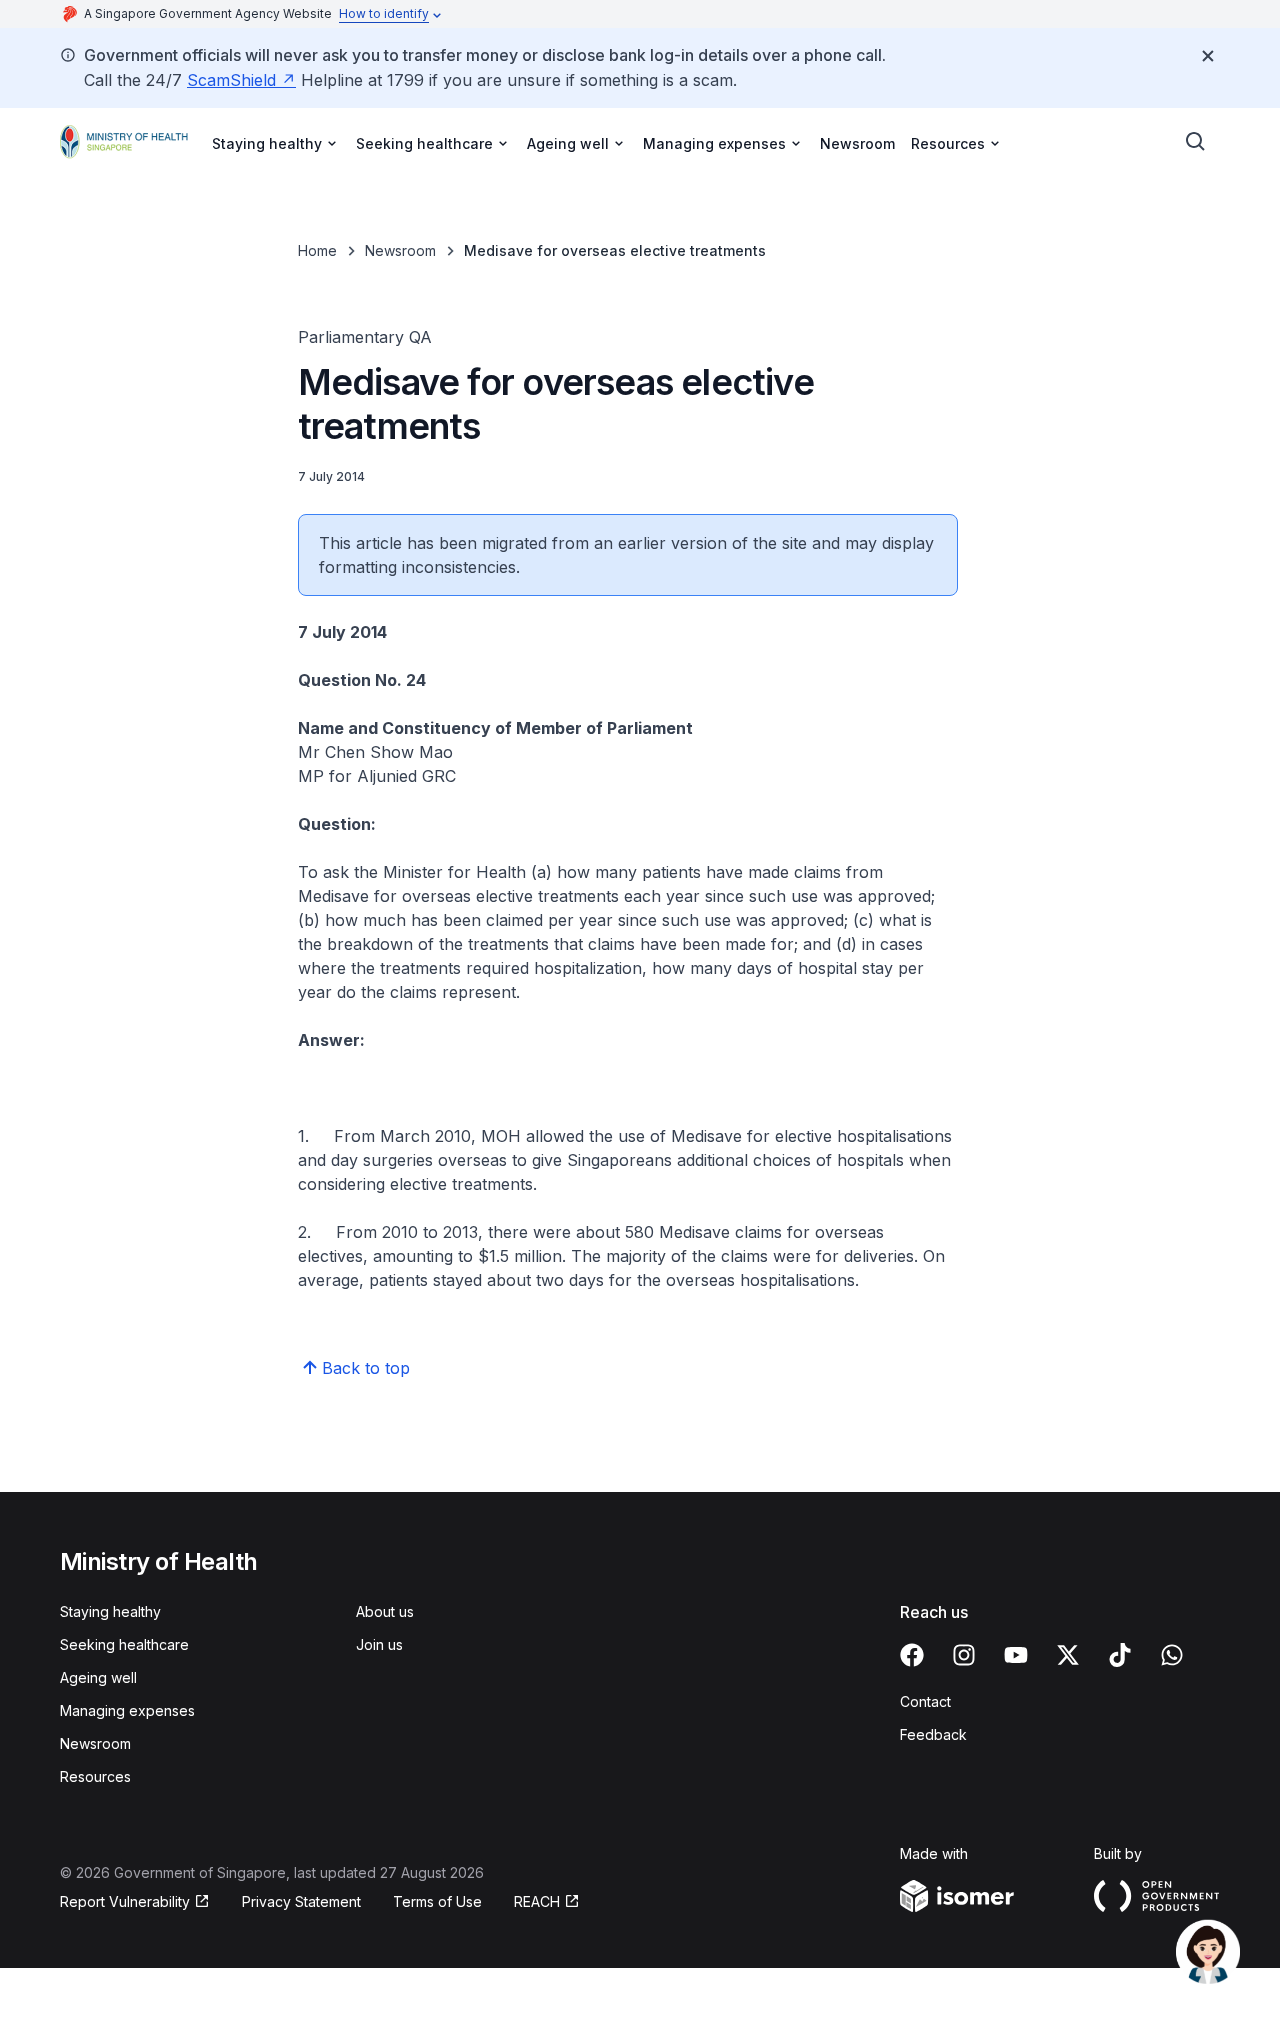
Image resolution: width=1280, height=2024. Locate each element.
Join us (379, 1644)
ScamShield (231, 80)
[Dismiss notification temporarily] (1208, 56)
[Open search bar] (1196, 142)
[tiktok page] (1120, 1655)
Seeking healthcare (124, 1644)
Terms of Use (437, 1901)
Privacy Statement (301, 1901)
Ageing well (98, 1677)
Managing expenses (127, 1710)
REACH (537, 1901)
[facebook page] (912, 1655)
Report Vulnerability (125, 1901)
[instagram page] (964, 1655)
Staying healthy (110, 1611)
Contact (925, 1701)
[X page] (1068, 1655)
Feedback (933, 1734)
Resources (95, 1776)
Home (317, 250)
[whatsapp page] (1172, 1655)
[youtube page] (1016, 1655)
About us (385, 1611)
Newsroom (857, 143)
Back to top (366, 1368)
